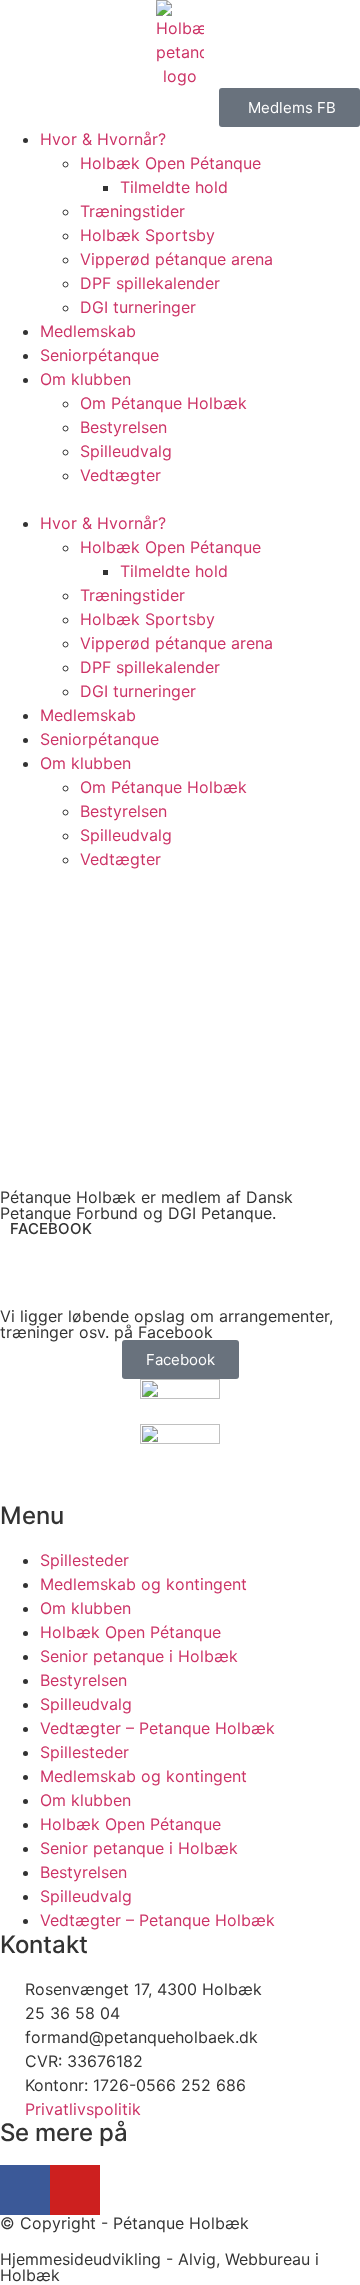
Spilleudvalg (126, 451)
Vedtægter (120, 475)
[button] (180, 499)
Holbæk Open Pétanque (170, 163)
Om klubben (85, 379)
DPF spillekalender (150, 283)
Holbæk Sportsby (147, 235)
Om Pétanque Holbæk (163, 403)
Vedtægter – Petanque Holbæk (157, 1728)
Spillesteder (84, 1560)
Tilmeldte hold (174, 187)
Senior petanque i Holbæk (139, 1656)
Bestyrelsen (123, 427)
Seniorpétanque (99, 355)
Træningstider (132, 211)
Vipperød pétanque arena (176, 259)
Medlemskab (88, 331)
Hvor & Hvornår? (103, 139)
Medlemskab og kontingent (143, 1584)
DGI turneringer (138, 307)
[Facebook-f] (25, 2190)
